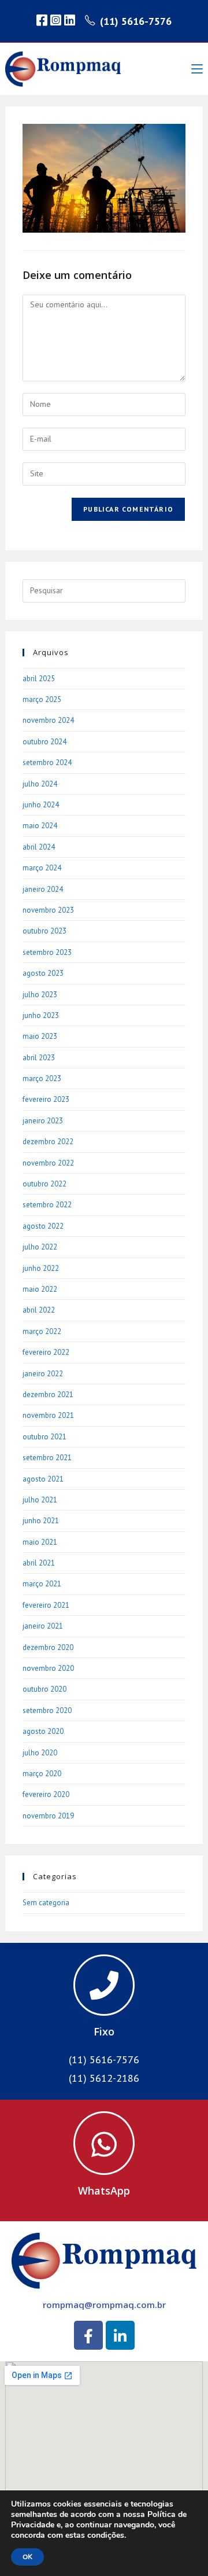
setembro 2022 (47, 1205)
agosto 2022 (43, 1226)
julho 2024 (40, 784)
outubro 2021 (44, 1437)
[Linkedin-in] (120, 2335)
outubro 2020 (44, 1689)
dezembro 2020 (48, 1647)
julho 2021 (40, 1500)
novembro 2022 (48, 1163)
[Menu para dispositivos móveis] (197, 69)
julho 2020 (40, 1753)
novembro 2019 (48, 1816)
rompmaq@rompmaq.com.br (104, 2305)
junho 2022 (41, 1268)
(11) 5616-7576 (136, 21)
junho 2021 (41, 1521)
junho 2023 (41, 1015)
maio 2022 (40, 1289)
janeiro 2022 (43, 1374)
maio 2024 (40, 826)
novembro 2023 (48, 910)
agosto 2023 (43, 973)
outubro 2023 (44, 931)
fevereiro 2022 (46, 1352)
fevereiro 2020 (46, 1794)
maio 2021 (40, 1542)
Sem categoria (46, 1903)
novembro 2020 (48, 1668)
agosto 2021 (43, 1479)
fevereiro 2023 (46, 1099)
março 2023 (42, 1078)
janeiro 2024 (43, 889)
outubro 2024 (44, 742)
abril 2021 (39, 1563)
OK (27, 2557)
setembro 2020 (47, 1710)
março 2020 (42, 1774)
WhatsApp (104, 2191)
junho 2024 (41, 805)
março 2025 (42, 699)
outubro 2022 (44, 1184)
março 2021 (42, 1584)
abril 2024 (39, 847)
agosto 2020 (43, 1731)
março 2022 (42, 1331)
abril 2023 (39, 1058)
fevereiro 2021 (46, 1605)
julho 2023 (40, 995)
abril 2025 (39, 679)
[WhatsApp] (104, 2143)
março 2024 (42, 868)
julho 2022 (40, 1247)
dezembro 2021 (48, 1394)
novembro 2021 (48, 1415)
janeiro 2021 (43, 1626)
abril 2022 (39, 1310)
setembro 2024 (47, 762)
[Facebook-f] (88, 2335)
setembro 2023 (47, 952)
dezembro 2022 (48, 1142)
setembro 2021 (47, 1458)
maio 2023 (40, 1036)
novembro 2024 (48, 720)
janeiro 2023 (43, 1121)
